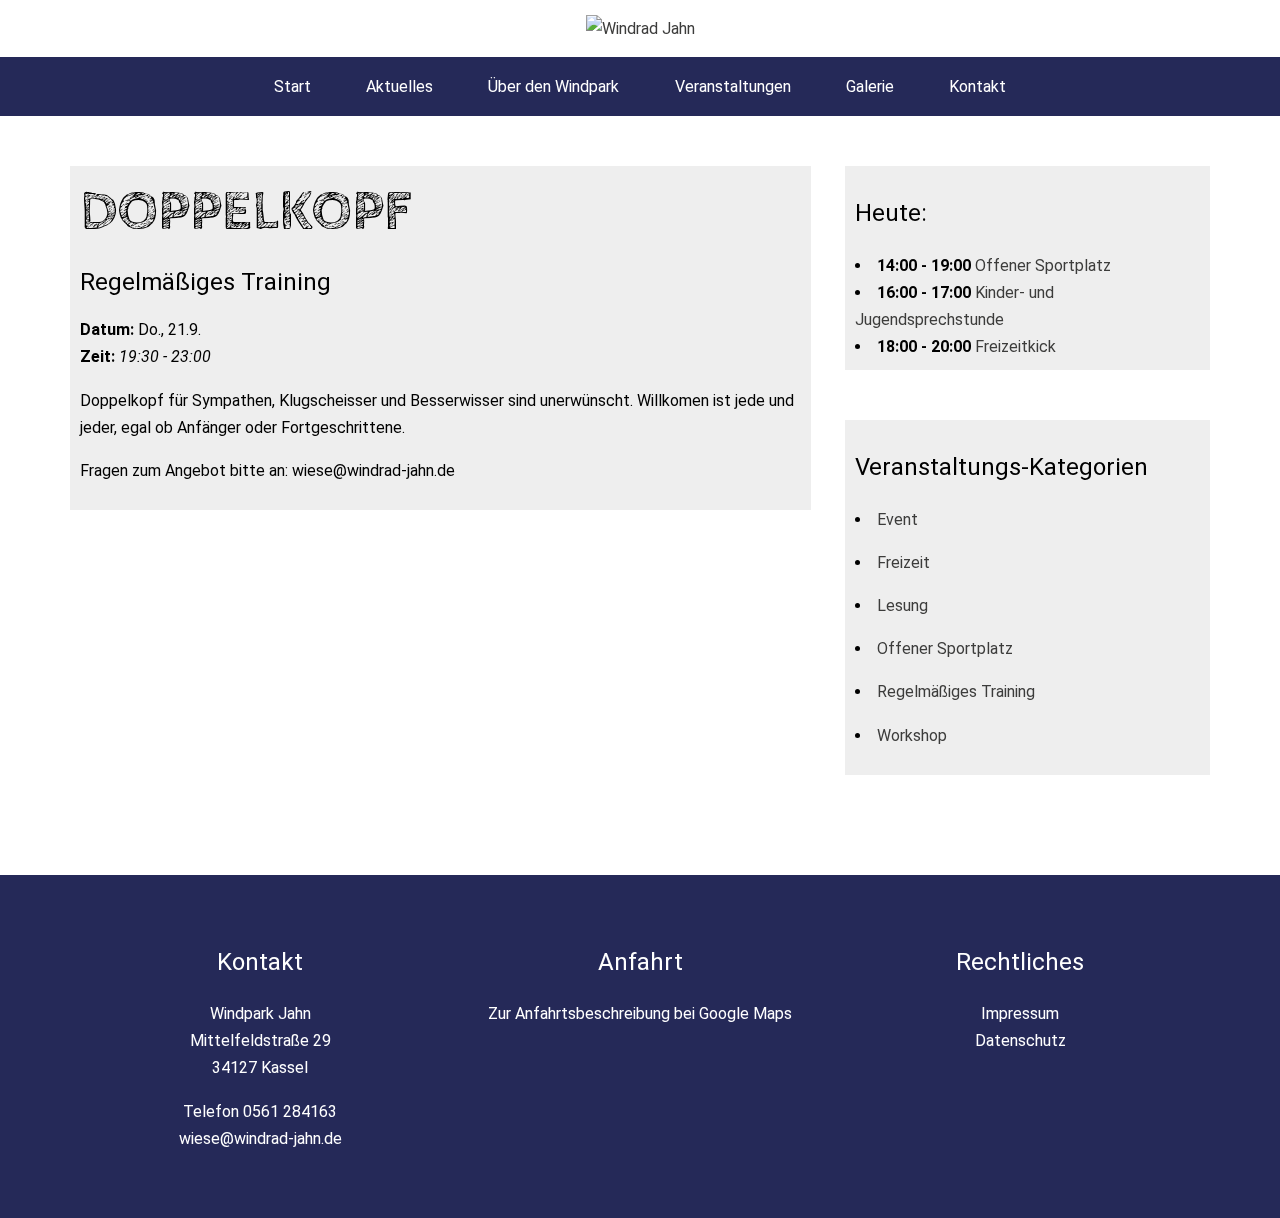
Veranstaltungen (733, 86)
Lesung (902, 605)
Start (292, 86)
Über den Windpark (553, 86)
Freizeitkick (1015, 346)
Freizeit (903, 562)
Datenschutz (1020, 1040)
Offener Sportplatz (1043, 265)
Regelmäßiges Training (956, 691)
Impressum (1020, 1013)
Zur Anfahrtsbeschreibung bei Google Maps (640, 1013)
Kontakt (977, 86)
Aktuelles (399, 86)
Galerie (870, 86)
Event (897, 519)
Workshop (912, 735)
